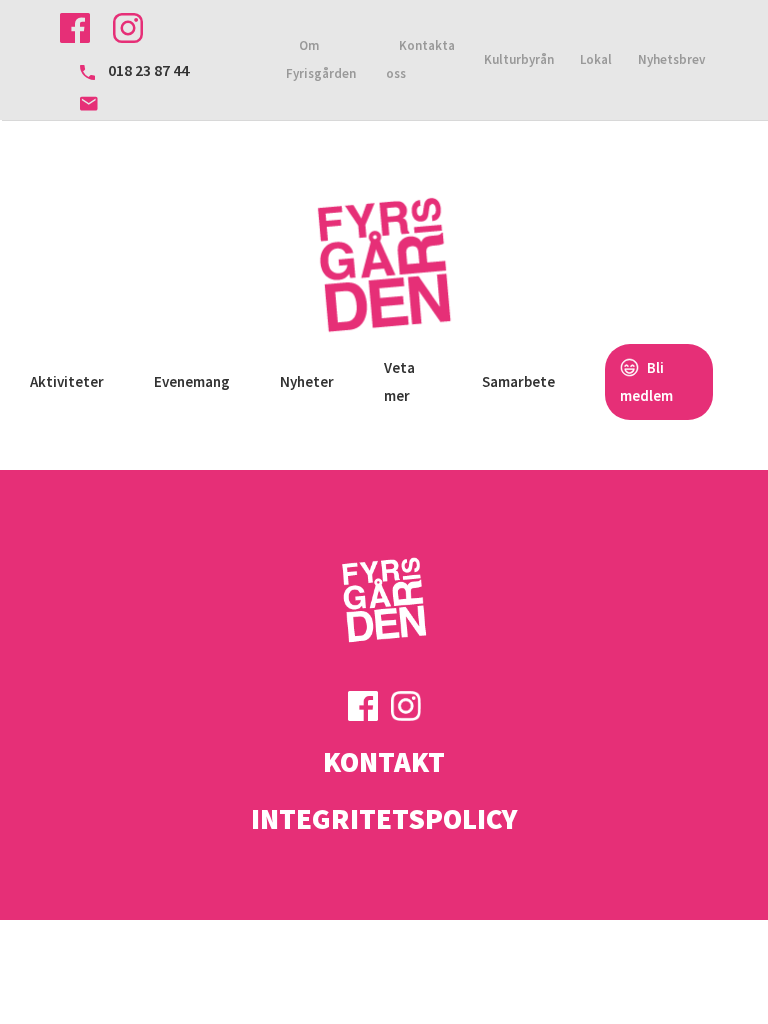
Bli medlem (646, 381)
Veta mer (399, 381)
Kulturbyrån (519, 59)
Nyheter (307, 381)
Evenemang (192, 381)
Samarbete (518, 381)
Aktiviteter (67, 381)
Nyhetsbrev (671, 59)
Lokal (596, 59)
